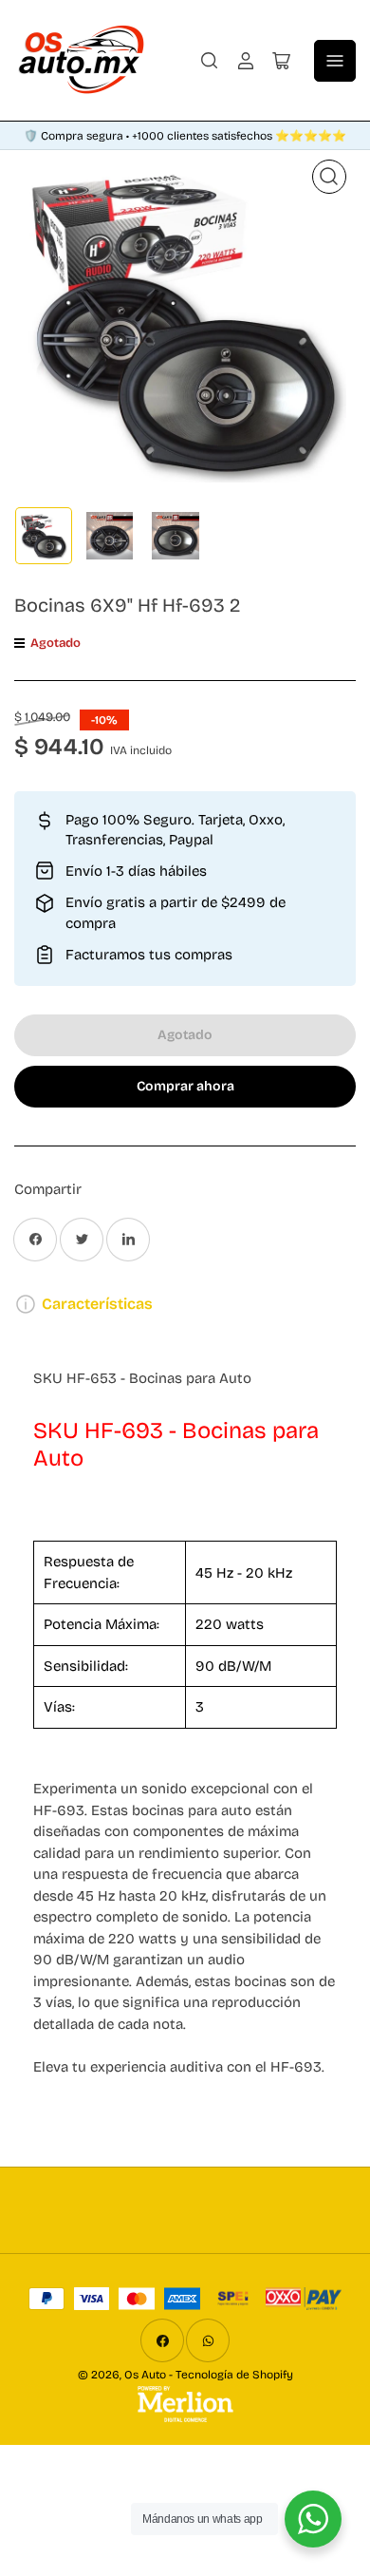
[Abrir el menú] (335, 61)
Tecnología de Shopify (234, 2375)
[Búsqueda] (210, 61)
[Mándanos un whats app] (313, 2519)
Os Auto (145, 2375)
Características (97, 1304)
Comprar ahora (185, 1086)
